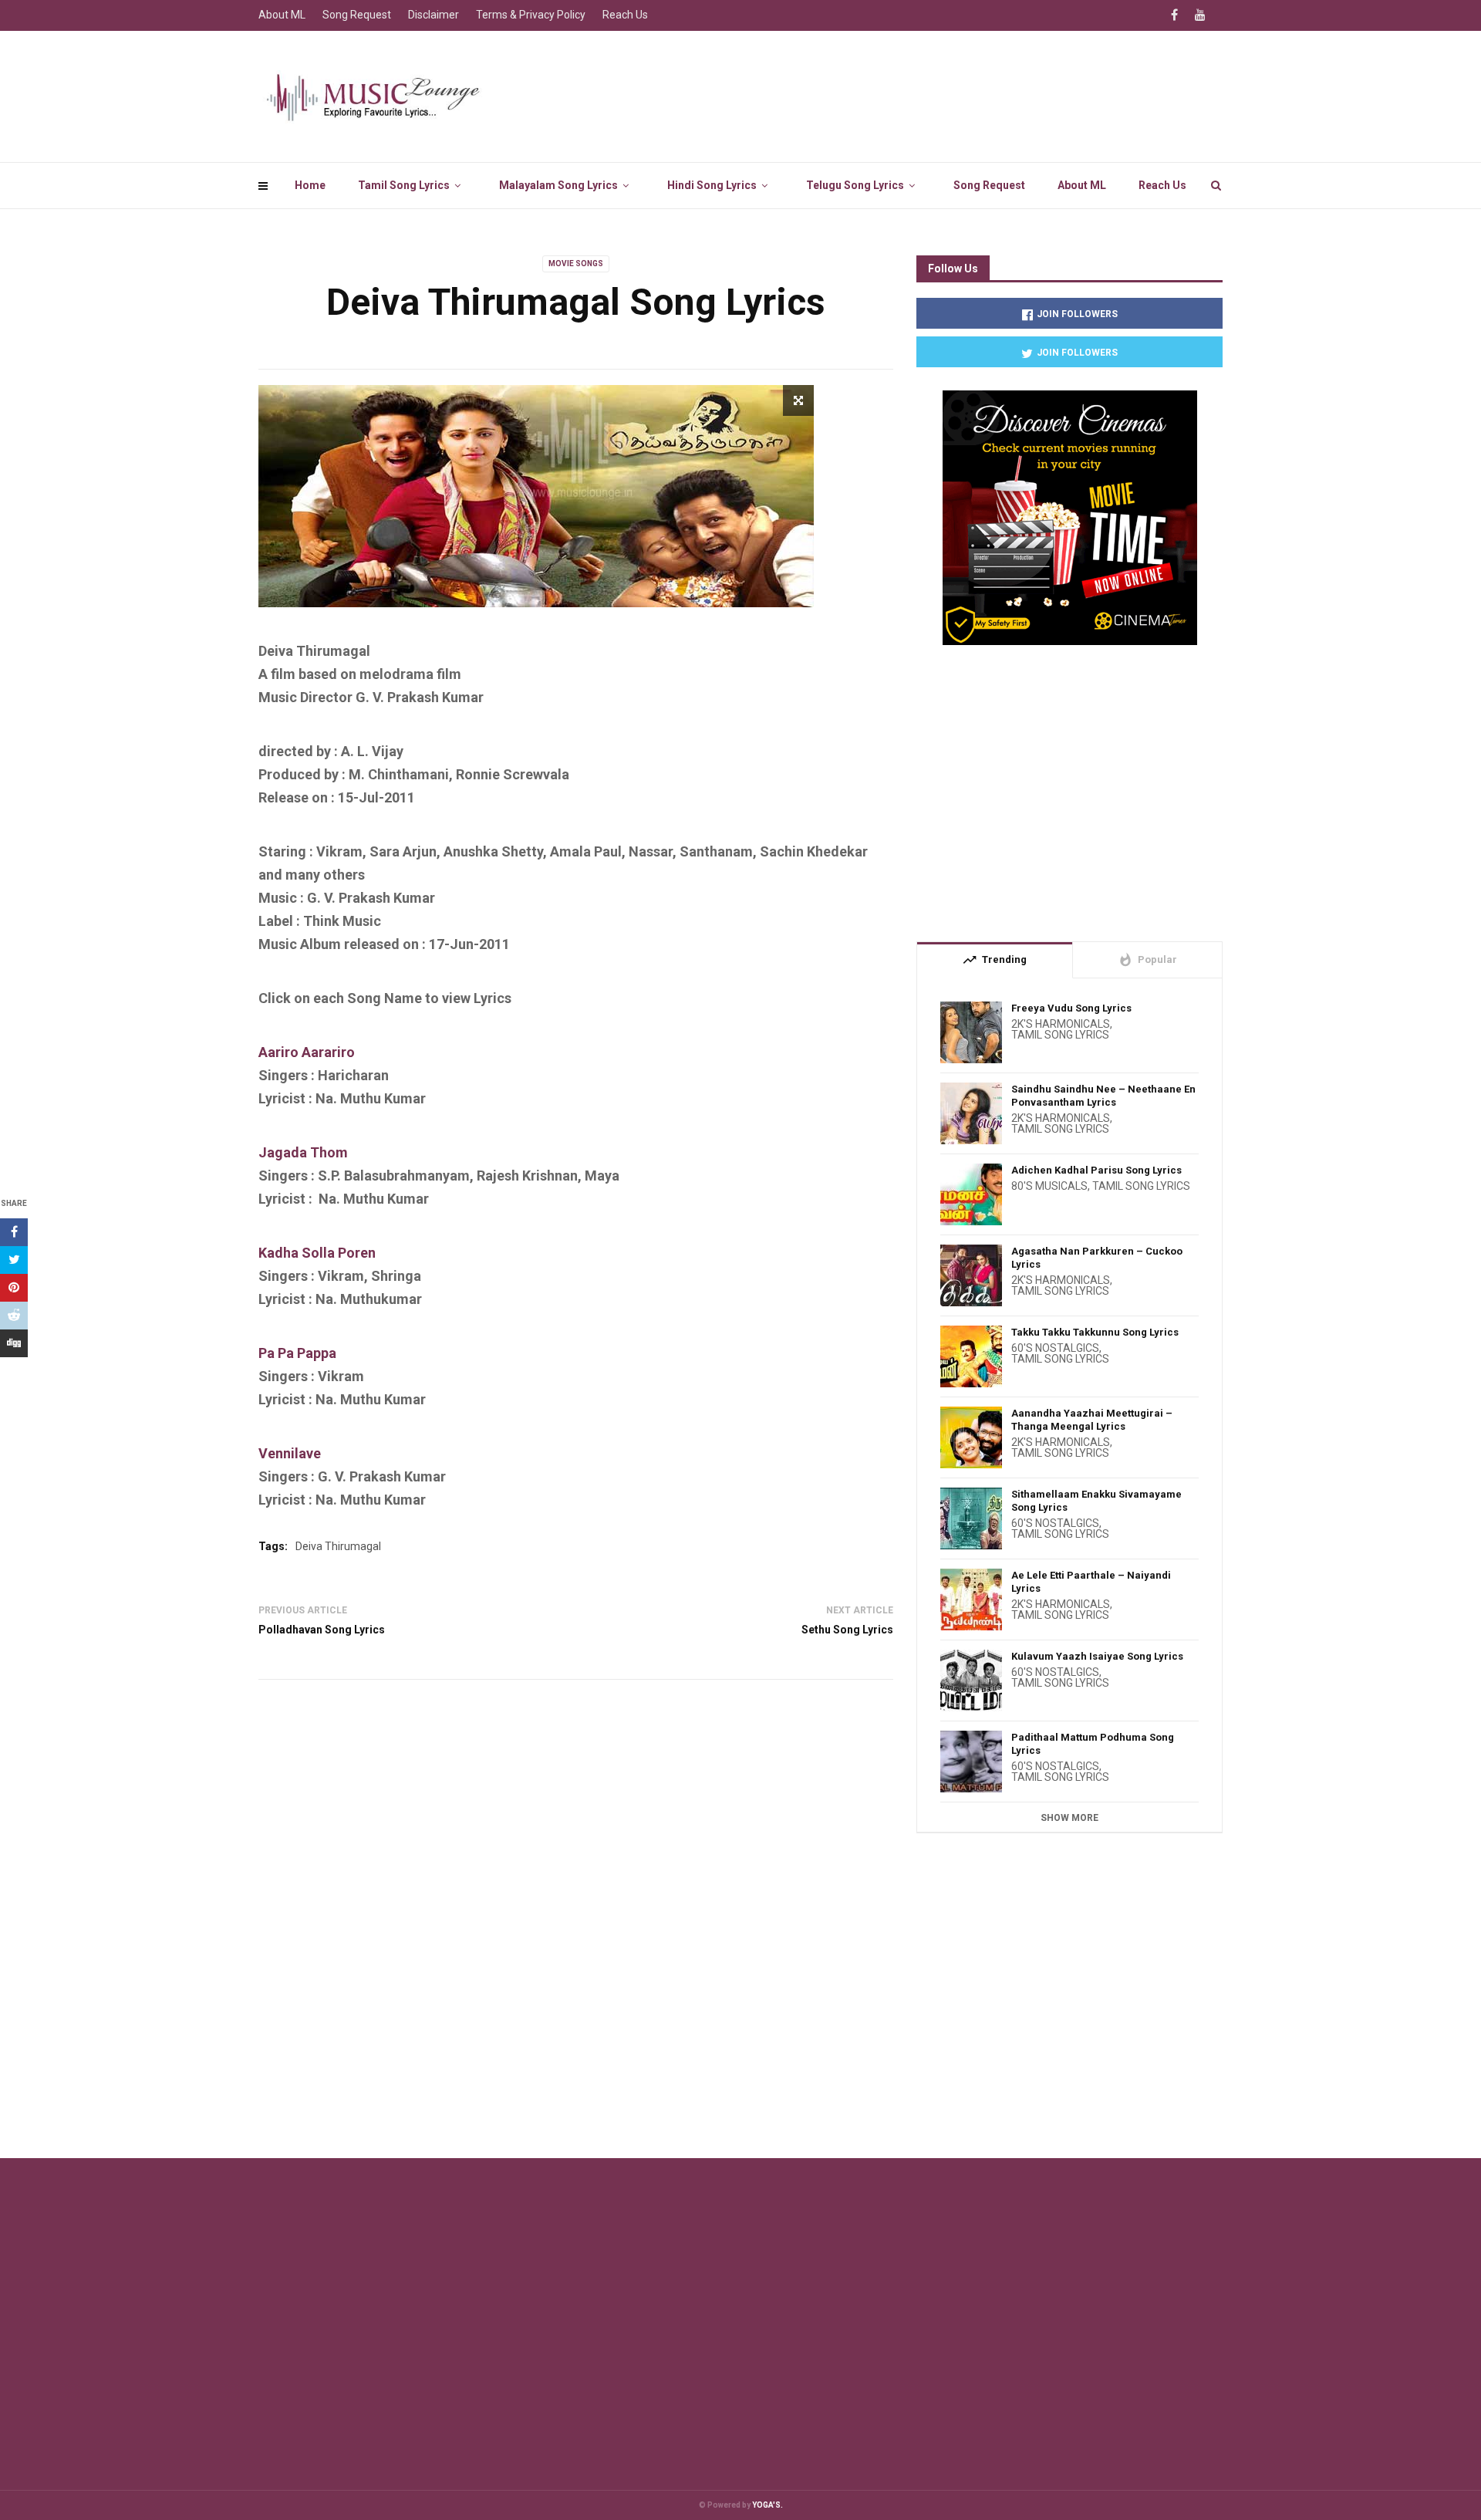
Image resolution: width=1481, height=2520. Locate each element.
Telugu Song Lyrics (855, 185)
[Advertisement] (1069, 787)
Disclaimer (434, 15)
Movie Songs (576, 263)
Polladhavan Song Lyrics (322, 1630)
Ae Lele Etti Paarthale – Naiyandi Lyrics (1091, 1582)
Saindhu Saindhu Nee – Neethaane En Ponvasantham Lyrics (1103, 1096)
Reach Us (1162, 185)
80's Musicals (1049, 1186)
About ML (1082, 185)
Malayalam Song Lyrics (558, 185)
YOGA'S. (767, 2505)
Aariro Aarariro (307, 1052)
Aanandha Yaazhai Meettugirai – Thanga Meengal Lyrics (1092, 1420)
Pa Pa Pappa (297, 1353)
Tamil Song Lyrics (404, 185)
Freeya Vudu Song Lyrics (1071, 1008)
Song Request (989, 185)
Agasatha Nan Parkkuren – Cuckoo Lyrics (1097, 1258)
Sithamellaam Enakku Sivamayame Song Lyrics (1096, 1501)
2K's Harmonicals (1061, 1024)
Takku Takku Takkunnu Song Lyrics (1095, 1332)
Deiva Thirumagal (338, 1546)
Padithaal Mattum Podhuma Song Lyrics (1093, 1744)
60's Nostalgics (1055, 1348)
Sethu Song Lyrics (847, 1630)
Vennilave (290, 1453)
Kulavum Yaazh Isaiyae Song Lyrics (1097, 1656)
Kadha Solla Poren (317, 1253)
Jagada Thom (303, 1152)
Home (310, 185)
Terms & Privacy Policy (531, 15)
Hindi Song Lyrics (712, 185)
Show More (1069, 1818)
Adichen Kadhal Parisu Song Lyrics (1096, 1170)
